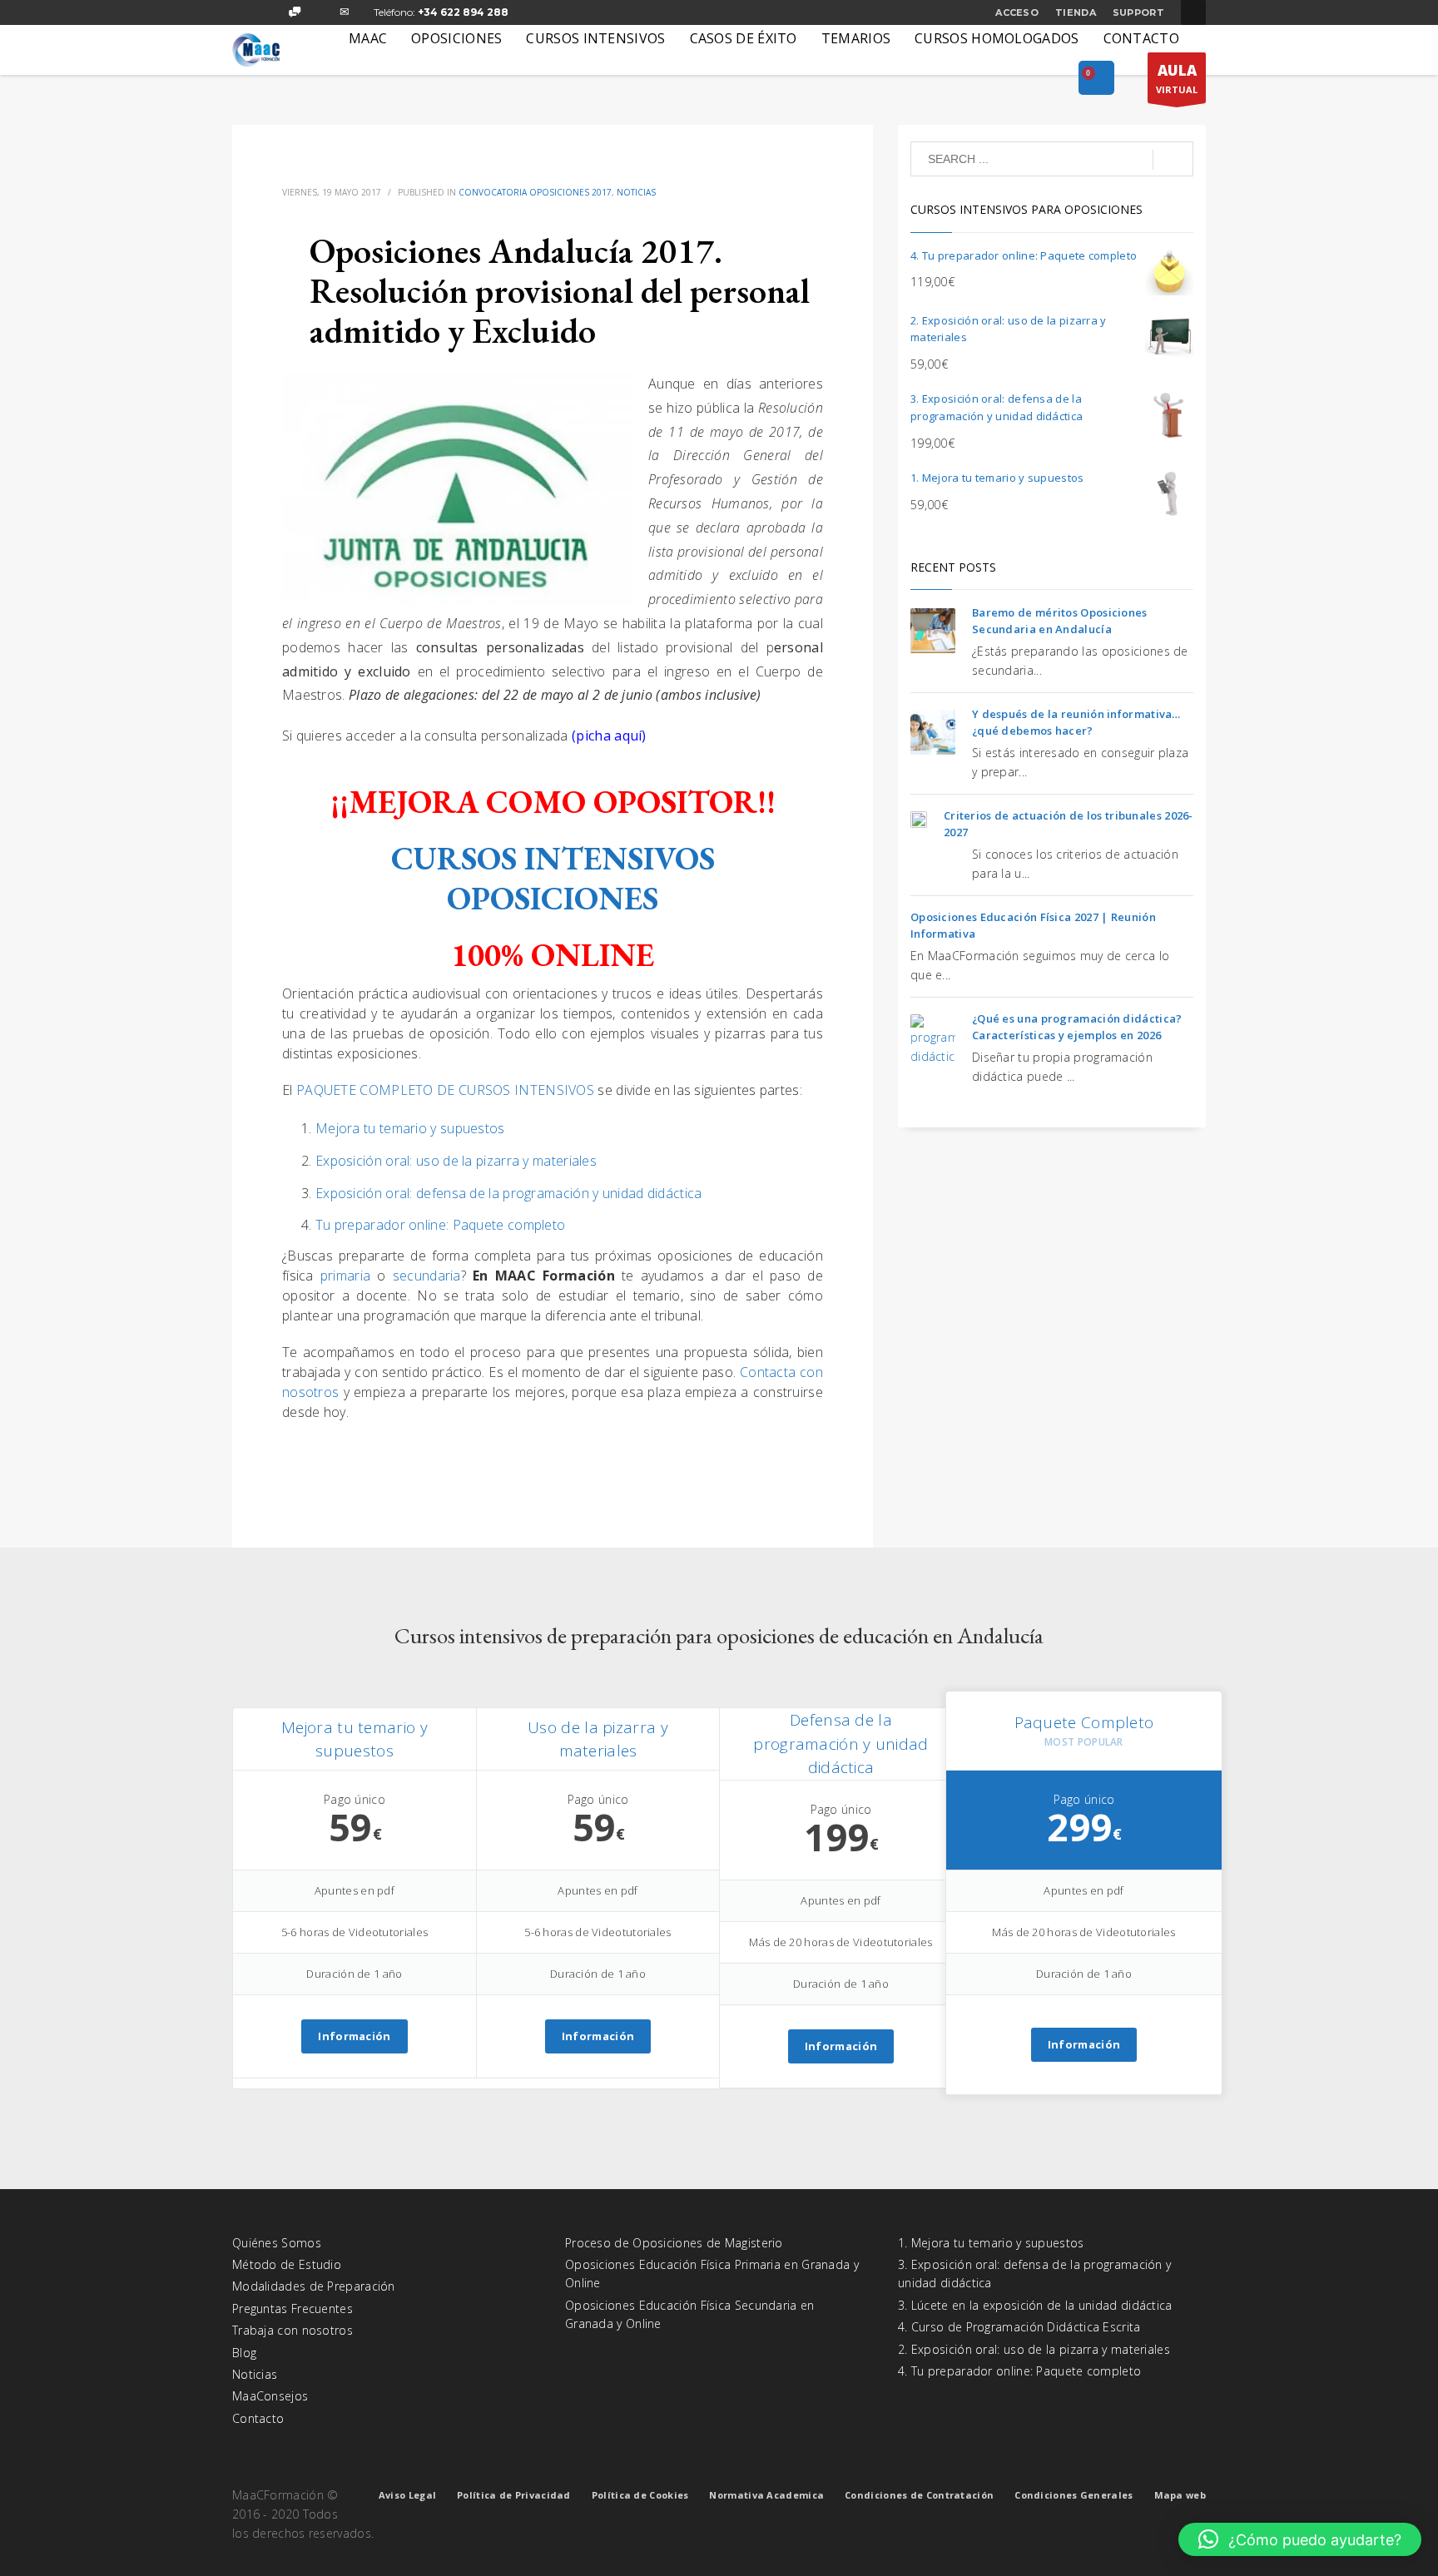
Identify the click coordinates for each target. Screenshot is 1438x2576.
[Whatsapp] (295, 12)
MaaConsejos (270, 2396)
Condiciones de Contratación (919, 2495)
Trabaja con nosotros (293, 2330)
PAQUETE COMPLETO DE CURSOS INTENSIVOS (445, 1090)
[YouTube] (320, 12)
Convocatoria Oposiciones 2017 (535, 192)
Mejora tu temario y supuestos (410, 1128)
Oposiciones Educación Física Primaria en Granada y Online (712, 2274)
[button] (1300, 2539)
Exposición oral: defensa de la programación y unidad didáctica (509, 1193)
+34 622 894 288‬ (463, 12)
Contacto (258, 2418)
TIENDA (1076, 12)
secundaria (427, 1276)
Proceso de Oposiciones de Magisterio (674, 2243)
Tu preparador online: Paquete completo (440, 1225)
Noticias (636, 192)
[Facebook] (245, 12)
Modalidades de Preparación (314, 2286)
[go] (1173, 160)
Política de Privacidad (514, 2495)
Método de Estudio (287, 2264)
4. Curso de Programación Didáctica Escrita (1019, 2327)
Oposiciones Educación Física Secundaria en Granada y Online (690, 2314)
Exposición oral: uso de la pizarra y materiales (456, 1161)
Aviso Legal (407, 2495)
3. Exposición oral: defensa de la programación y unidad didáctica (1034, 2274)
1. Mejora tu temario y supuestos (991, 2243)
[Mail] (345, 12)
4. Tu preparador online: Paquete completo (1019, 2371)
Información (354, 2036)
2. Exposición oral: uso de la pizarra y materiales (1034, 2349)
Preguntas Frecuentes (293, 2308)
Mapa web (1180, 2495)
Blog (244, 2353)
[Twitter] (270, 12)
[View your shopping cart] (1096, 79)
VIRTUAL (1177, 78)
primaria (349, 1276)
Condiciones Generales (1074, 2495)
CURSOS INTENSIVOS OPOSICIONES (553, 878)
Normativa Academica (766, 2495)
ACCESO (1017, 12)
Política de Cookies (640, 2495)
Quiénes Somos (277, 2243)
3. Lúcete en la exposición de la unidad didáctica (1035, 2305)
